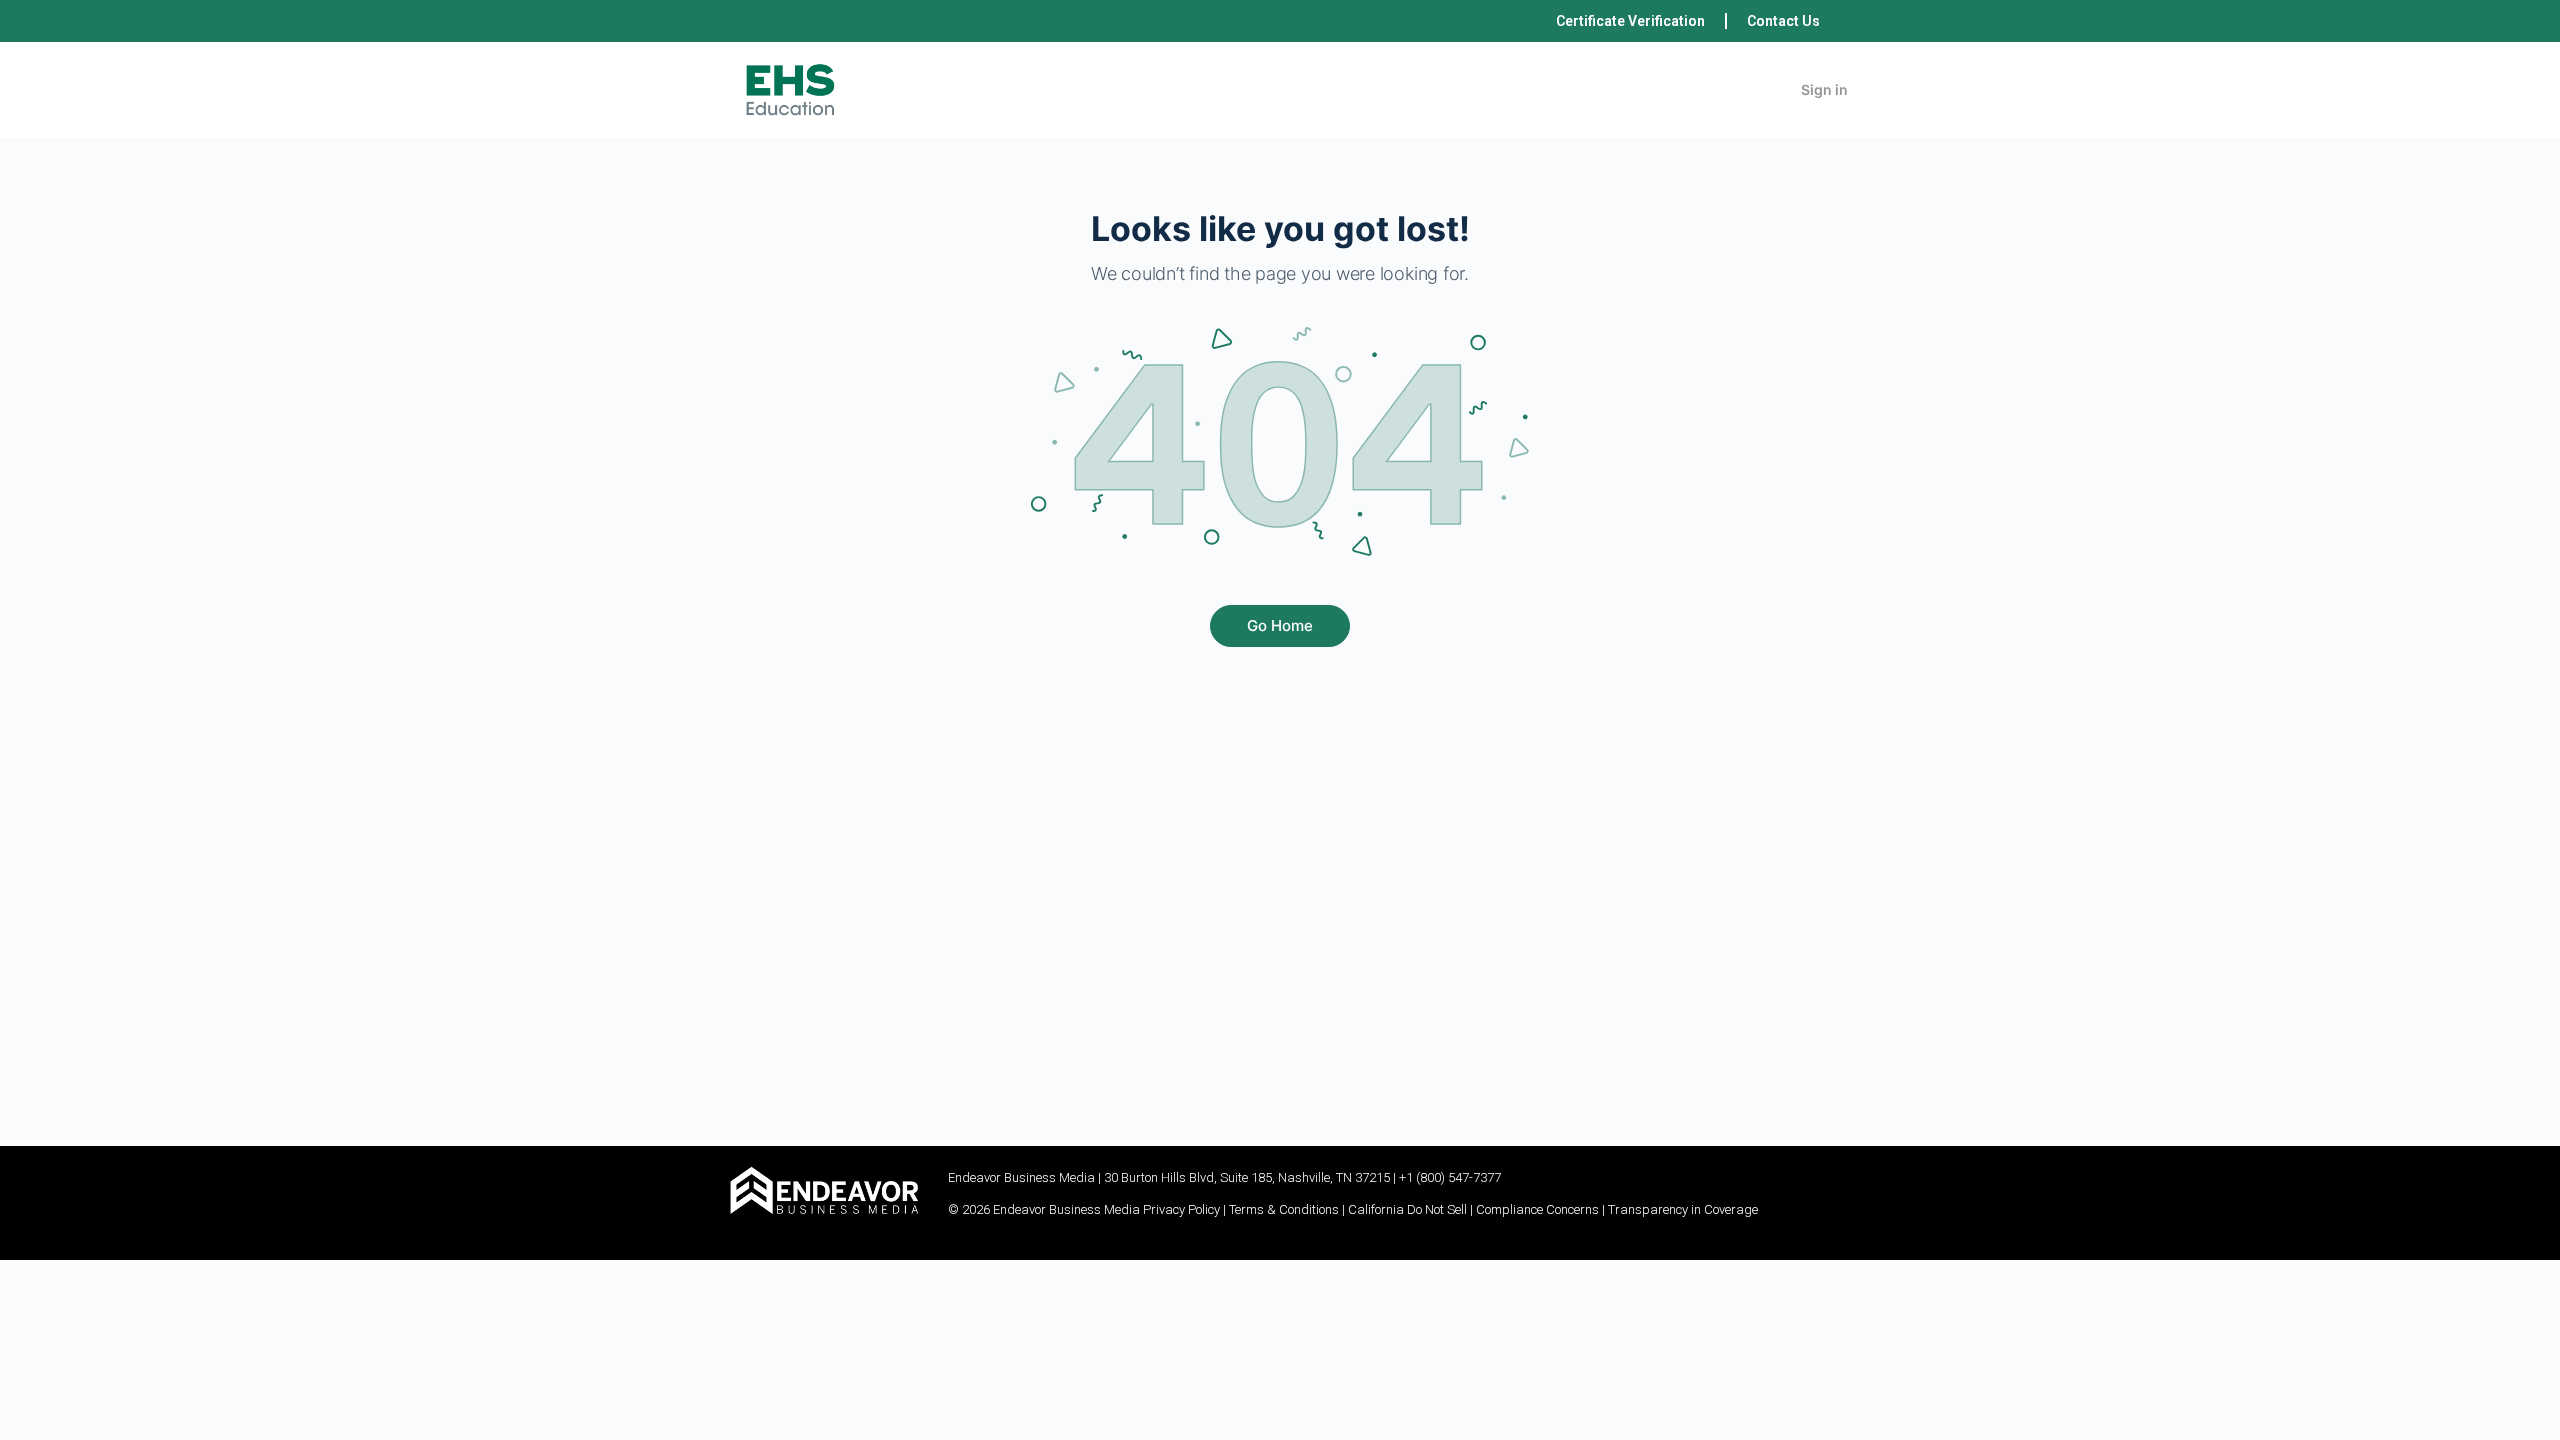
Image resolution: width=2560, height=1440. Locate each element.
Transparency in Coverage (1683, 1209)
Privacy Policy (1181, 1209)
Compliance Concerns (1537, 1209)
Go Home (1280, 625)
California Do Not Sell (1407, 1209)
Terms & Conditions (1284, 1209)
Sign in (1824, 89)
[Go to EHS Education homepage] (790, 88)
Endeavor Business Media (1021, 1177)
